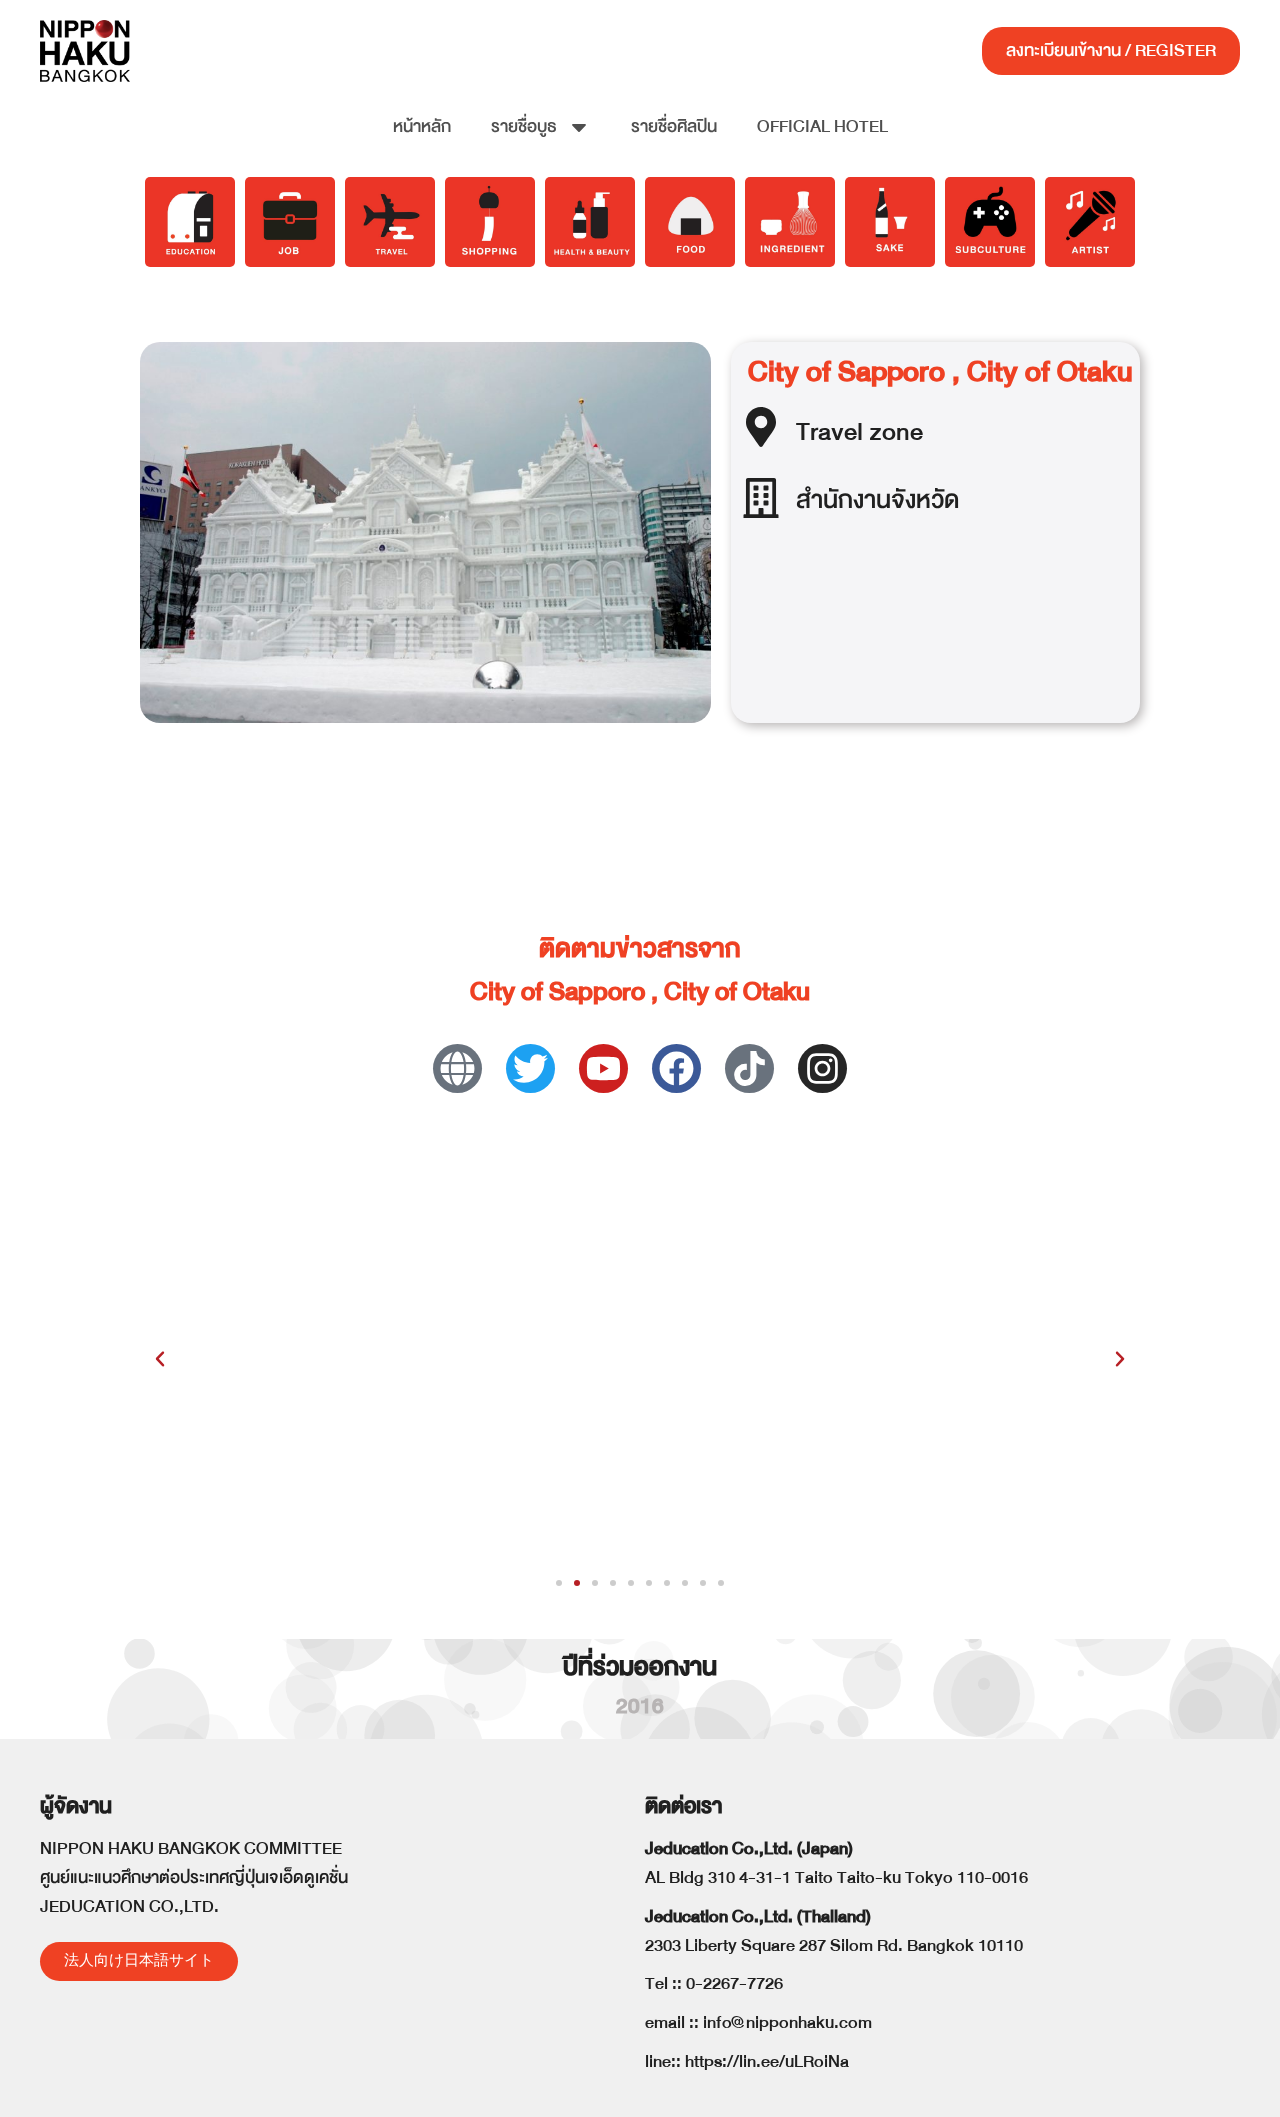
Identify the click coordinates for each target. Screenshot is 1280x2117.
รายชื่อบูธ (524, 126)
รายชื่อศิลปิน (674, 126)
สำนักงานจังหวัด (877, 499)
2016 (640, 1706)
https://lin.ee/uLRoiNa (767, 2061)
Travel (829, 431)
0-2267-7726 (734, 1983)
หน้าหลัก (422, 126)
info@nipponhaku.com (787, 2022)
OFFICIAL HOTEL (822, 126)
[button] (160, 1359)
